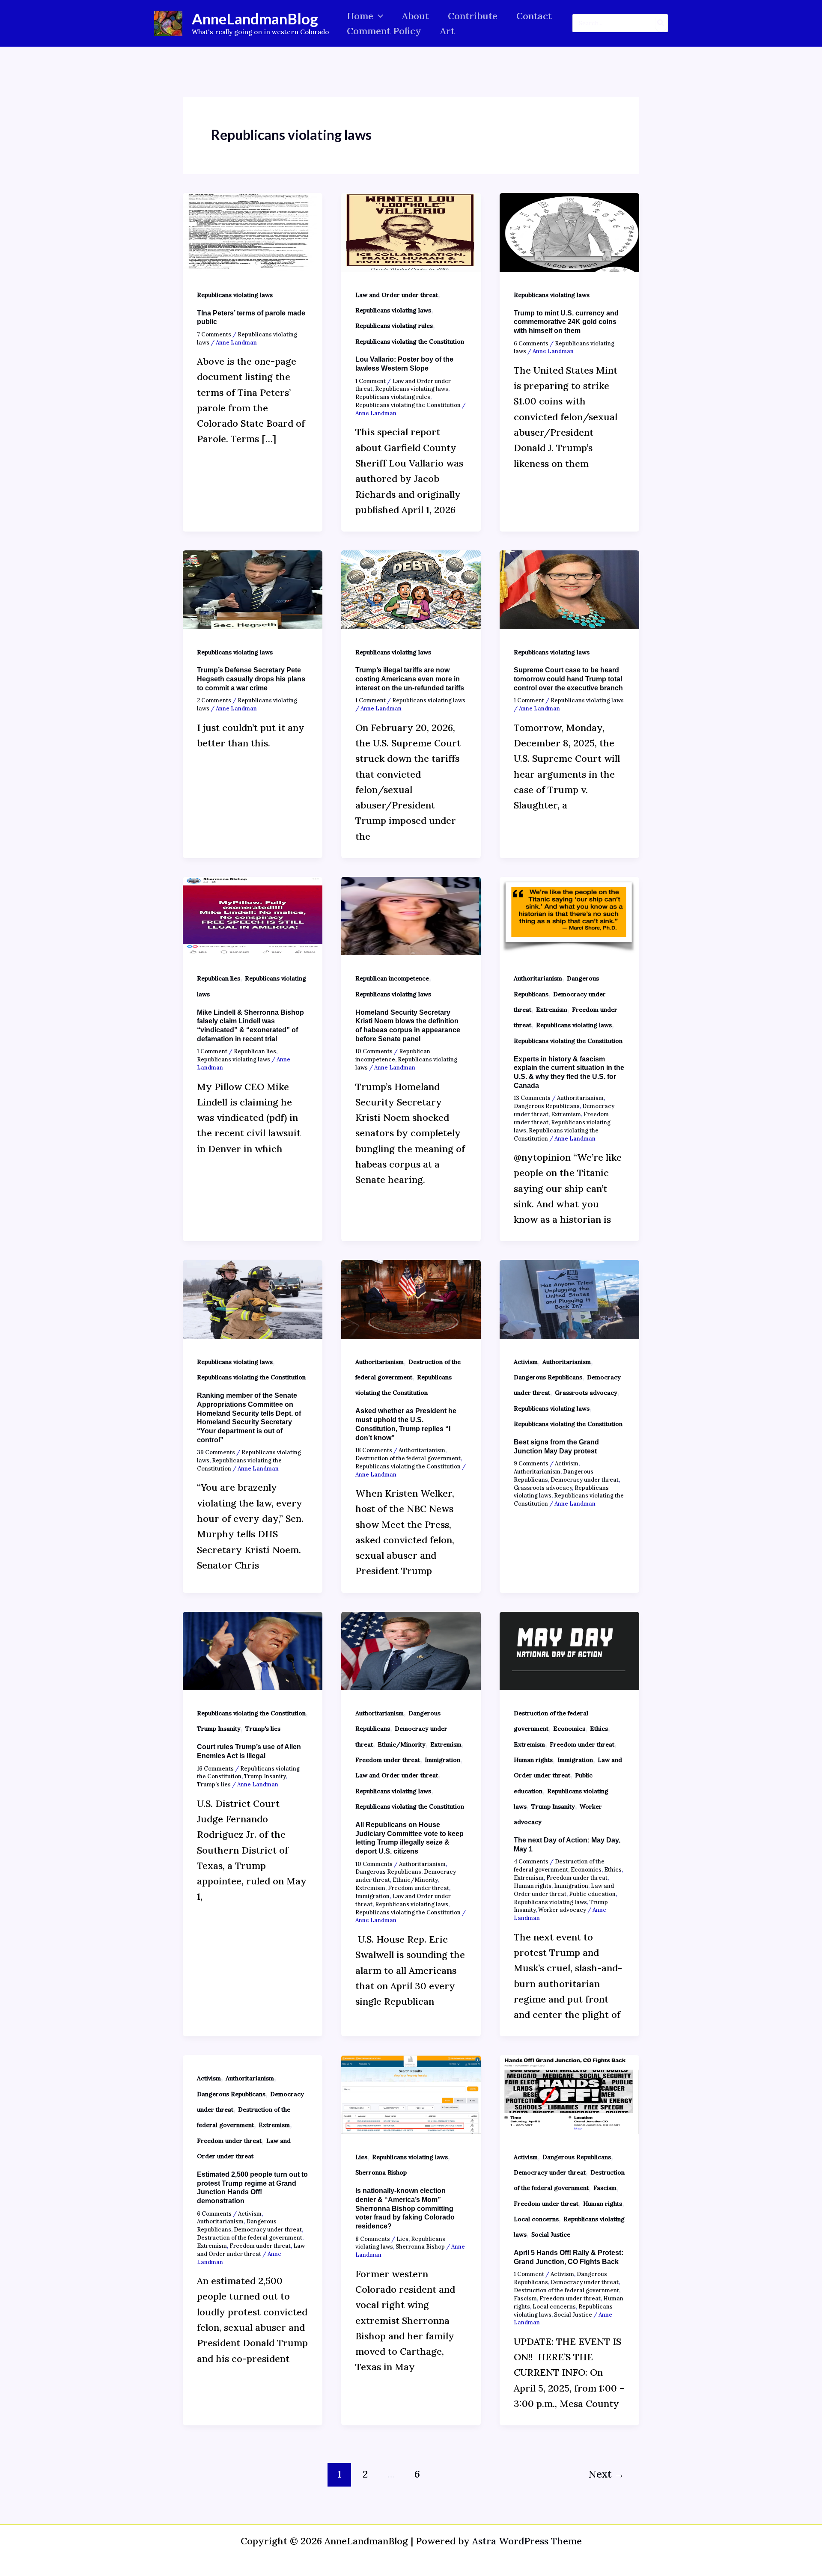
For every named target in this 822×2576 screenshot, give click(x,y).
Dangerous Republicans (547, 1106)
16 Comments (215, 1769)
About (415, 16)
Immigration (442, 1760)
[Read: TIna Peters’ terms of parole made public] (253, 231)
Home (360, 16)
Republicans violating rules (394, 326)
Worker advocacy (562, 1910)
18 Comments (374, 1450)
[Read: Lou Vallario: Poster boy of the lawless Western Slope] (411, 231)
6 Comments (531, 343)
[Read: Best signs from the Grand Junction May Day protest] (569, 1298)
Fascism (605, 2188)
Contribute (473, 16)
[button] (378, 16)
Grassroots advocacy (586, 1393)
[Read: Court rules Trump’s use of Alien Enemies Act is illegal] (253, 1650)
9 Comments (531, 1463)
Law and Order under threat (397, 295)
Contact (534, 16)
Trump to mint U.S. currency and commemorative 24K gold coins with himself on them (566, 322)
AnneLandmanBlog (255, 18)
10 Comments (374, 1051)
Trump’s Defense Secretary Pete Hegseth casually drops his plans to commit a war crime (251, 679)
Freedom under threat (388, 1760)
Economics (569, 1729)
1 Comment (371, 381)
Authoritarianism (538, 978)
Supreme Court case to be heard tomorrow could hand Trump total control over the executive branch (568, 679)
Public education (592, 1894)
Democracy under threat (585, 1480)
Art (447, 31)
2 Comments (214, 700)
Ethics (599, 1729)
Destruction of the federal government (408, 1458)
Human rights (533, 1760)
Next (606, 2474)
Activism (526, 1362)
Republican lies (219, 978)
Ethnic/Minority (402, 1744)
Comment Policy (384, 31)
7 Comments (214, 334)
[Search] (661, 23)
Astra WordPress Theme (527, 2541)
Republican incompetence (392, 978)
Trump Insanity (219, 1729)
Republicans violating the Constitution (410, 342)
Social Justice (551, 2234)
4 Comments (531, 1861)
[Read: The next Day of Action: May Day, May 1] (569, 1650)
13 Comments (532, 1098)
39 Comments (216, 1452)
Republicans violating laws (235, 295)
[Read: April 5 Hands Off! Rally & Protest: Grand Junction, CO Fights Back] (569, 2094)
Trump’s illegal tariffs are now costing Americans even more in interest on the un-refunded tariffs (410, 679)
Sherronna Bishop (381, 2172)
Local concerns (536, 2219)
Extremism (552, 1010)
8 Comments (373, 2239)
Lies (361, 2157)
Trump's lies (263, 1729)
